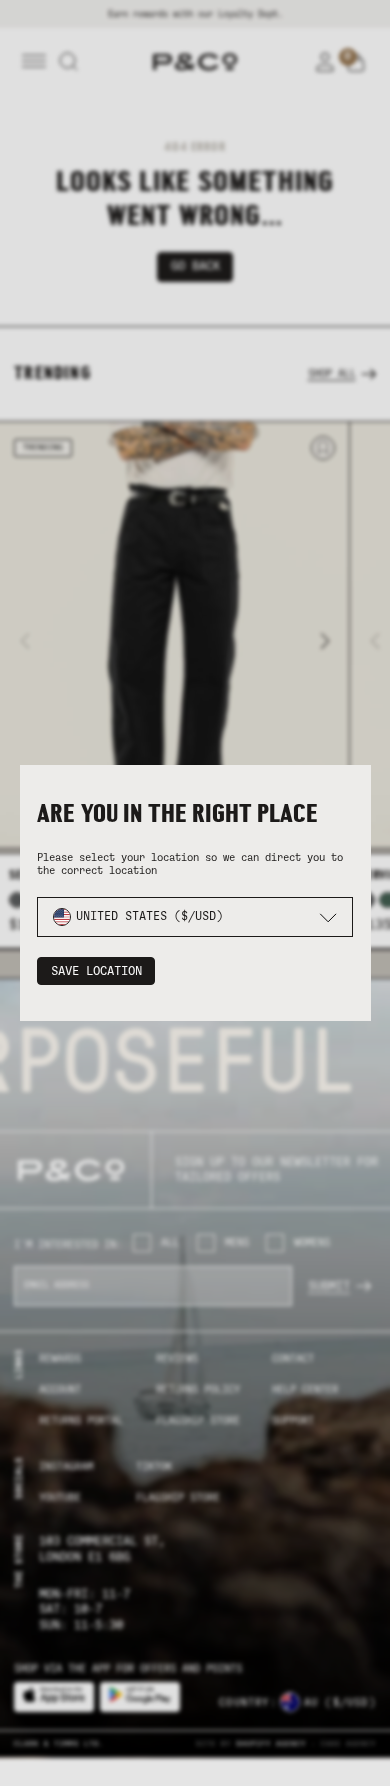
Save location (96, 971)
